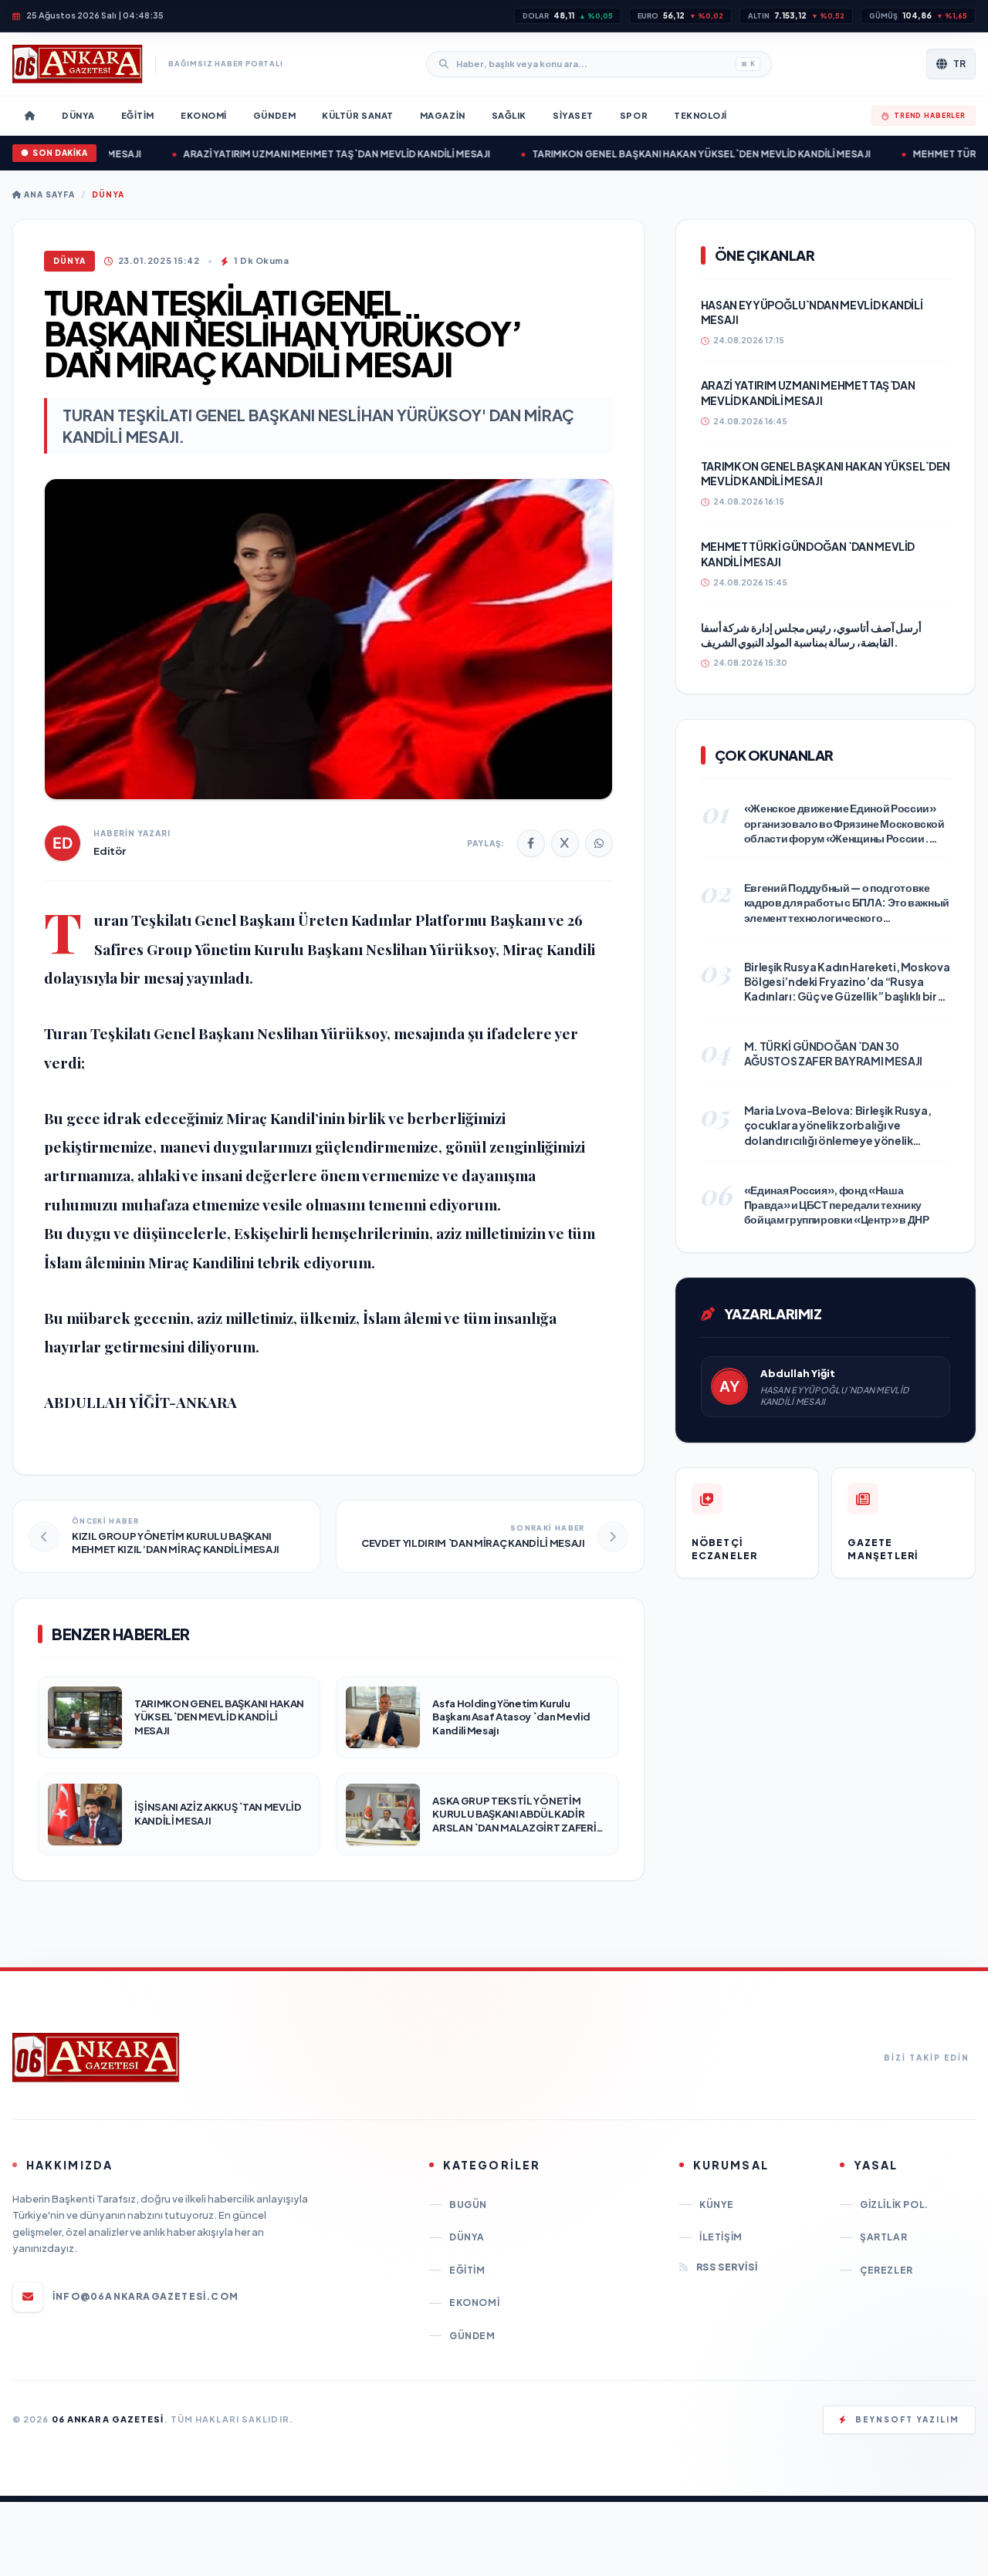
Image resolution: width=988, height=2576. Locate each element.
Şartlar (883, 2237)
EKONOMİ (474, 2303)
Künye (717, 2205)
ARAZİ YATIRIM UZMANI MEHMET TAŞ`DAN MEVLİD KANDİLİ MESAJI (304, 154)
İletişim (721, 2237)
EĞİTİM (467, 2270)
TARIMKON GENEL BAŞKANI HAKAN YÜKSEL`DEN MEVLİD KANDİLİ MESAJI (668, 154)
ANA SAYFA (48, 194)
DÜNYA (108, 194)
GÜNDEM (472, 2336)
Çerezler (886, 2270)
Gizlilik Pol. (894, 2205)
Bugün (468, 2205)
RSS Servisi (727, 2267)
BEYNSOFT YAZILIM (907, 2419)
